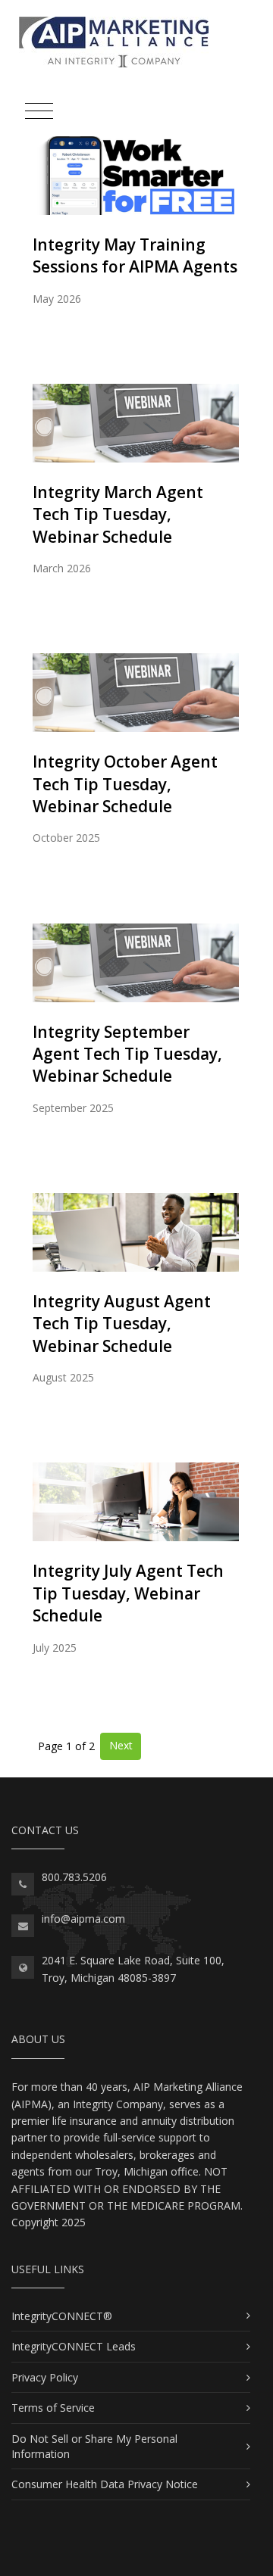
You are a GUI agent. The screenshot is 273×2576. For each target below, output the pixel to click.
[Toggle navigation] (39, 112)
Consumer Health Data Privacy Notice (105, 2484)
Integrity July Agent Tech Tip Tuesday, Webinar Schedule (128, 1593)
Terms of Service (53, 2408)
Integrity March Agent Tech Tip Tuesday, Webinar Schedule (118, 514)
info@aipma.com (83, 1919)
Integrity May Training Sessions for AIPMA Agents (135, 255)
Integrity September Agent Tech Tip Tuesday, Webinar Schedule (127, 1054)
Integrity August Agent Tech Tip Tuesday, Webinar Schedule (122, 1324)
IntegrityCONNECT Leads (74, 2346)
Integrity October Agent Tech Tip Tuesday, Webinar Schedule (125, 784)
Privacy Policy (45, 2377)
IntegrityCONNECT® (62, 2316)
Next (121, 1745)
